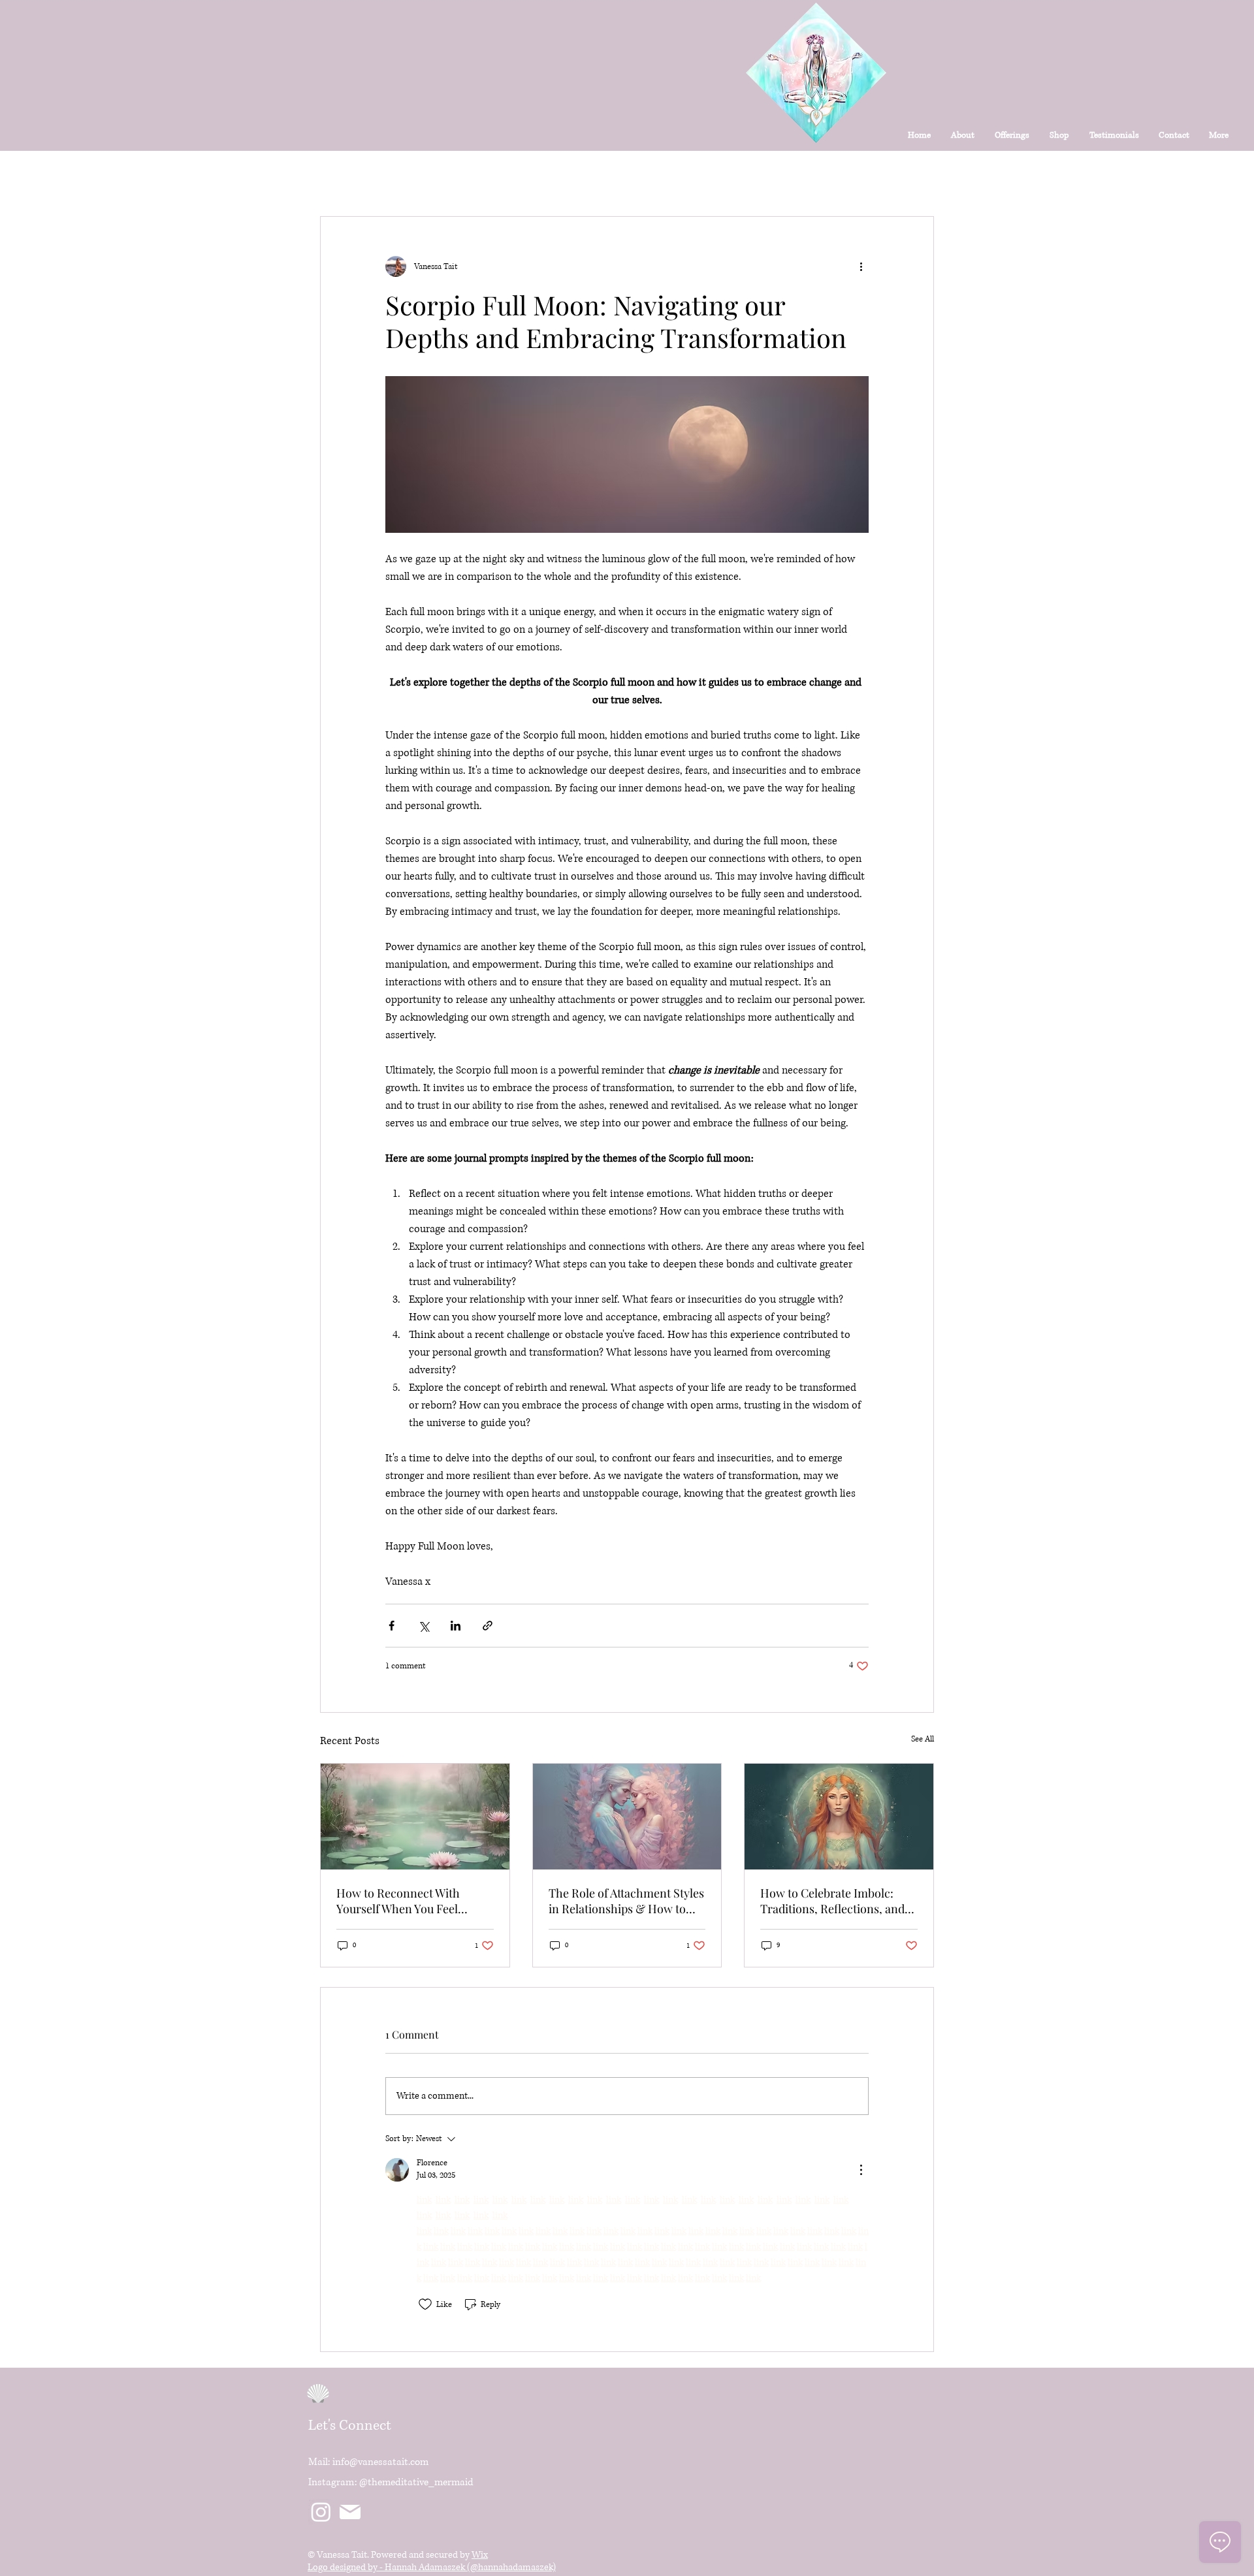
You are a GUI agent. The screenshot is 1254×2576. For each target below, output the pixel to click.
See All (923, 1739)
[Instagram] (321, 2512)
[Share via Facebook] (392, 1626)
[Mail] (350, 2512)
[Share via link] (488, 1626)
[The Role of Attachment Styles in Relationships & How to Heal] (627, 1817)
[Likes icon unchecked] (425, 2304)
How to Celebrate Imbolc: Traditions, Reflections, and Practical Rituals (832, 1901)
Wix (480, 2555)
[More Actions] (861, 2170)
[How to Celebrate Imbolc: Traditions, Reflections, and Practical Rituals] (839, 1817)
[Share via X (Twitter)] (424, 1626)
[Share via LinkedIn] (456, 1626)
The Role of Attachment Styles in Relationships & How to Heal (626, 1901)
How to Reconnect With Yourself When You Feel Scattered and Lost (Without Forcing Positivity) (409, 1901)
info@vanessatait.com (380, 2462)
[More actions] (861, 266)
